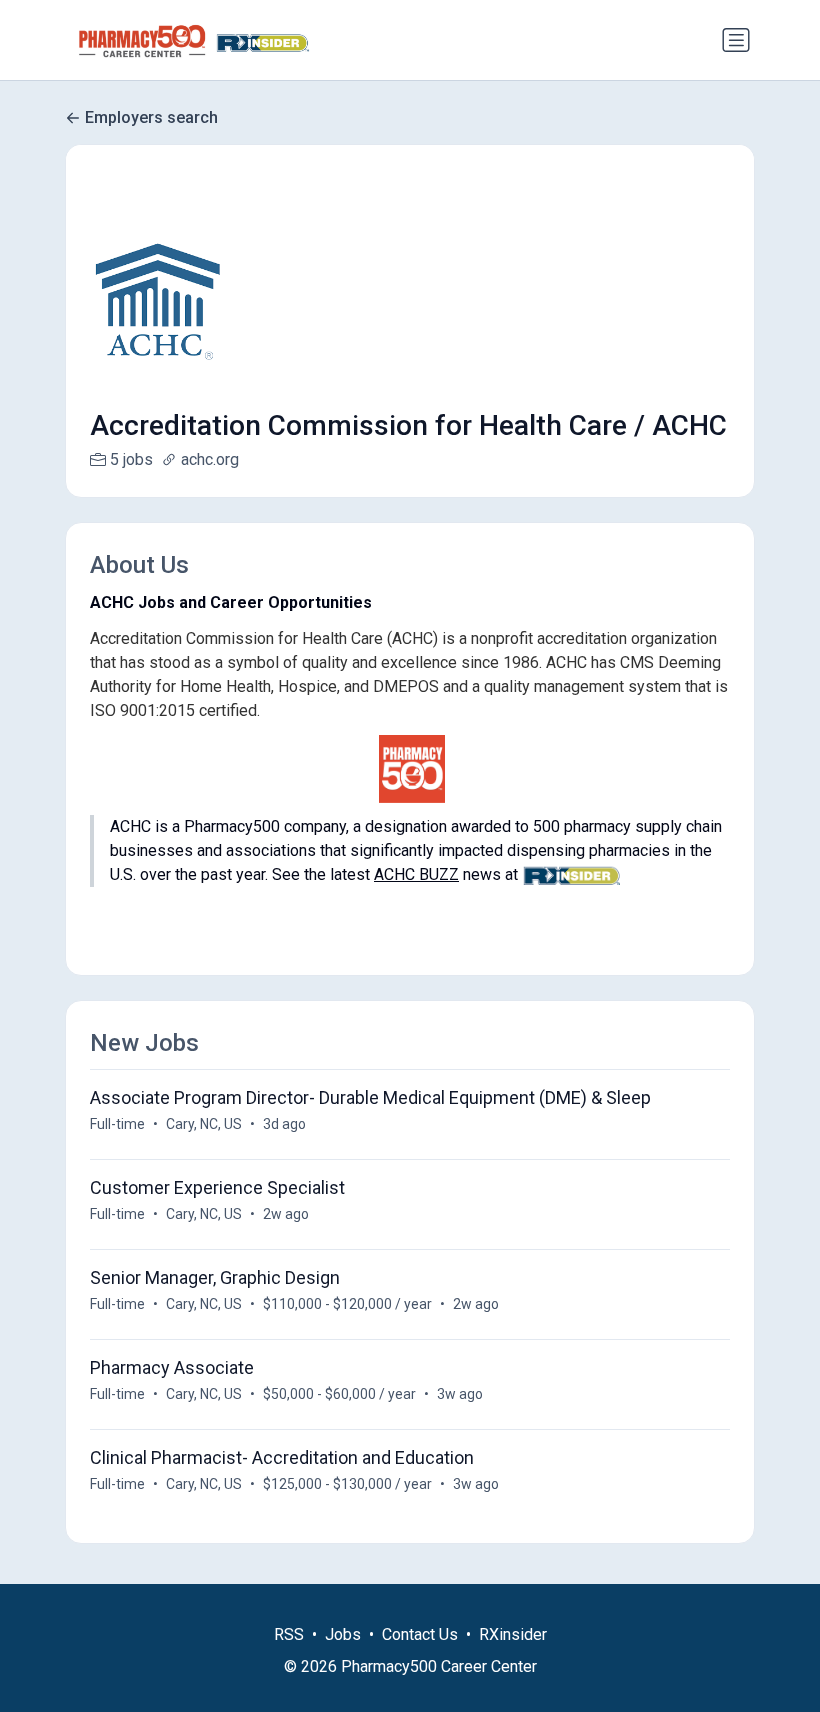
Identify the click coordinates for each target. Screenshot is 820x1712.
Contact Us (420, 1634)
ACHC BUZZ (416, 874)
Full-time (117, 1124)
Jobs (343, 1634)
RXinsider (513, 1634)
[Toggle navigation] (736, 40)
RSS (289, 1634)
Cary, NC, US (204, 1124)
